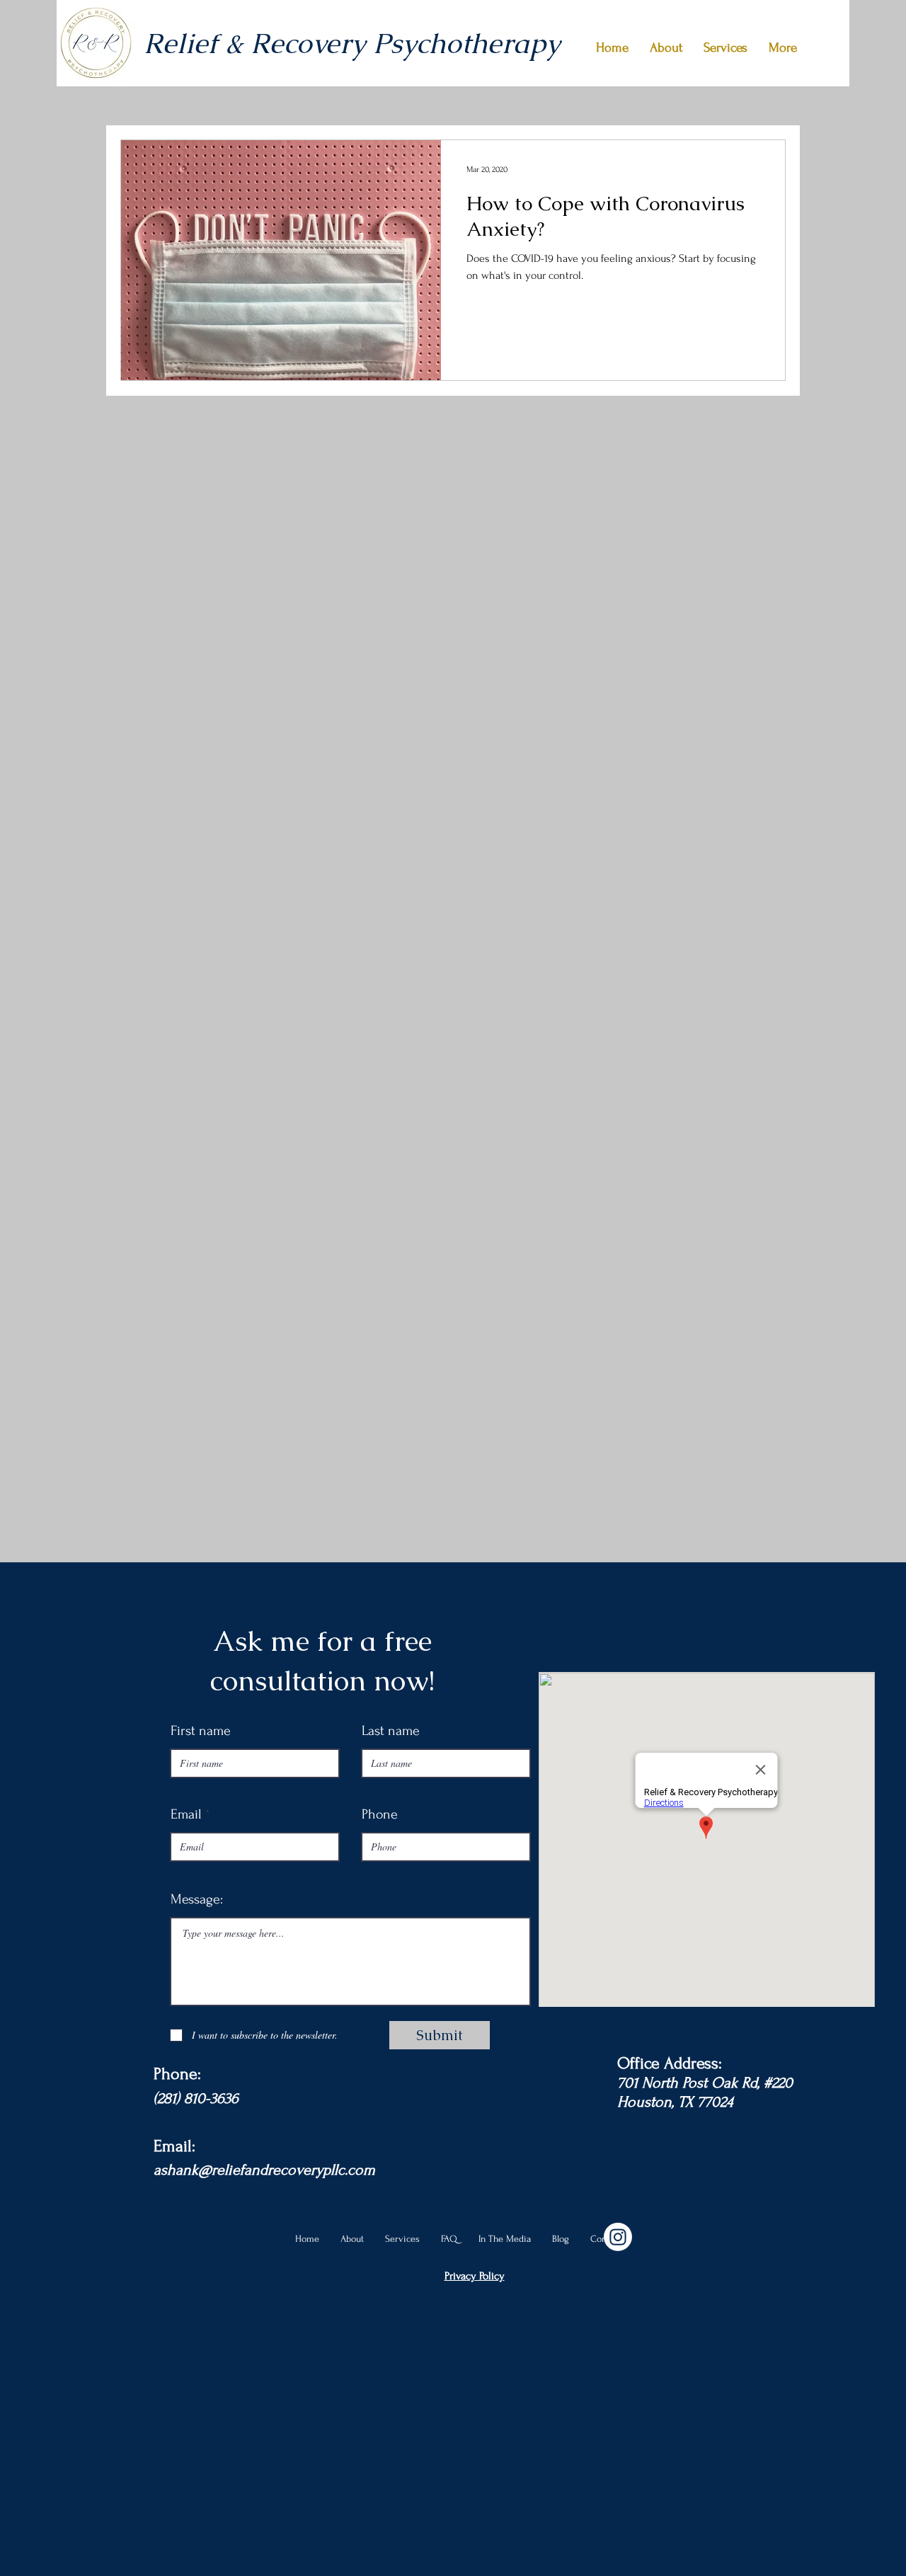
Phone (380, 1814)
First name (201, 1731)
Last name (391, 1731)
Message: (197, 1899)
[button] (726, 48)
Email (186, 1814)
